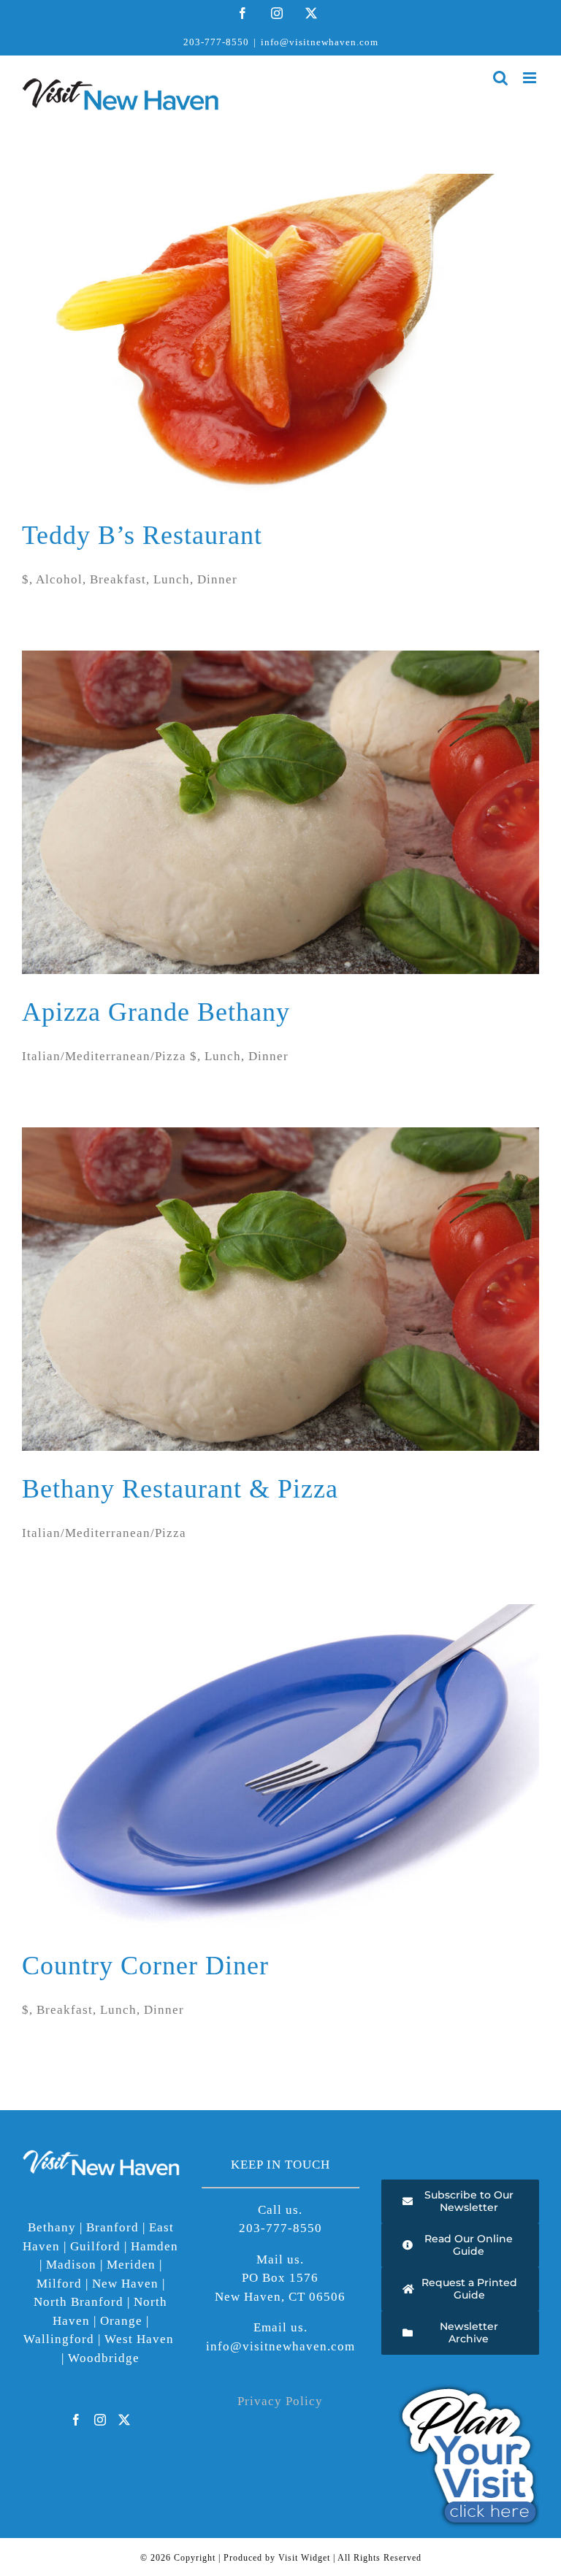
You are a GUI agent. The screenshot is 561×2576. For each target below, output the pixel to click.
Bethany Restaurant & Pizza (180, 1489)
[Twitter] (125, 2420)
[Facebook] (76, 2420)
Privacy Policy (280, 2401)
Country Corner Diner (145, 1966)
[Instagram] (100, 2420)
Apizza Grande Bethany (156, 1012)
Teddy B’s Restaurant (142, 535)
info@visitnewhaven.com (320, 42)
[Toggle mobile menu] (531, 78)
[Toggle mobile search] (501, 78)
